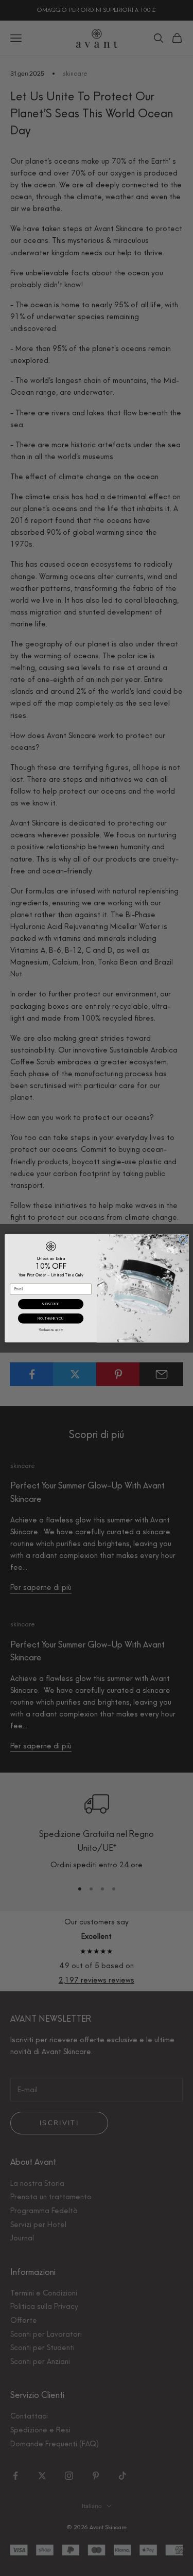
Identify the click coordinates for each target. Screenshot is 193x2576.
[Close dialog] (183, 1240)
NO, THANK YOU (50, 1318)
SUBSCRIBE (50, 1304)
